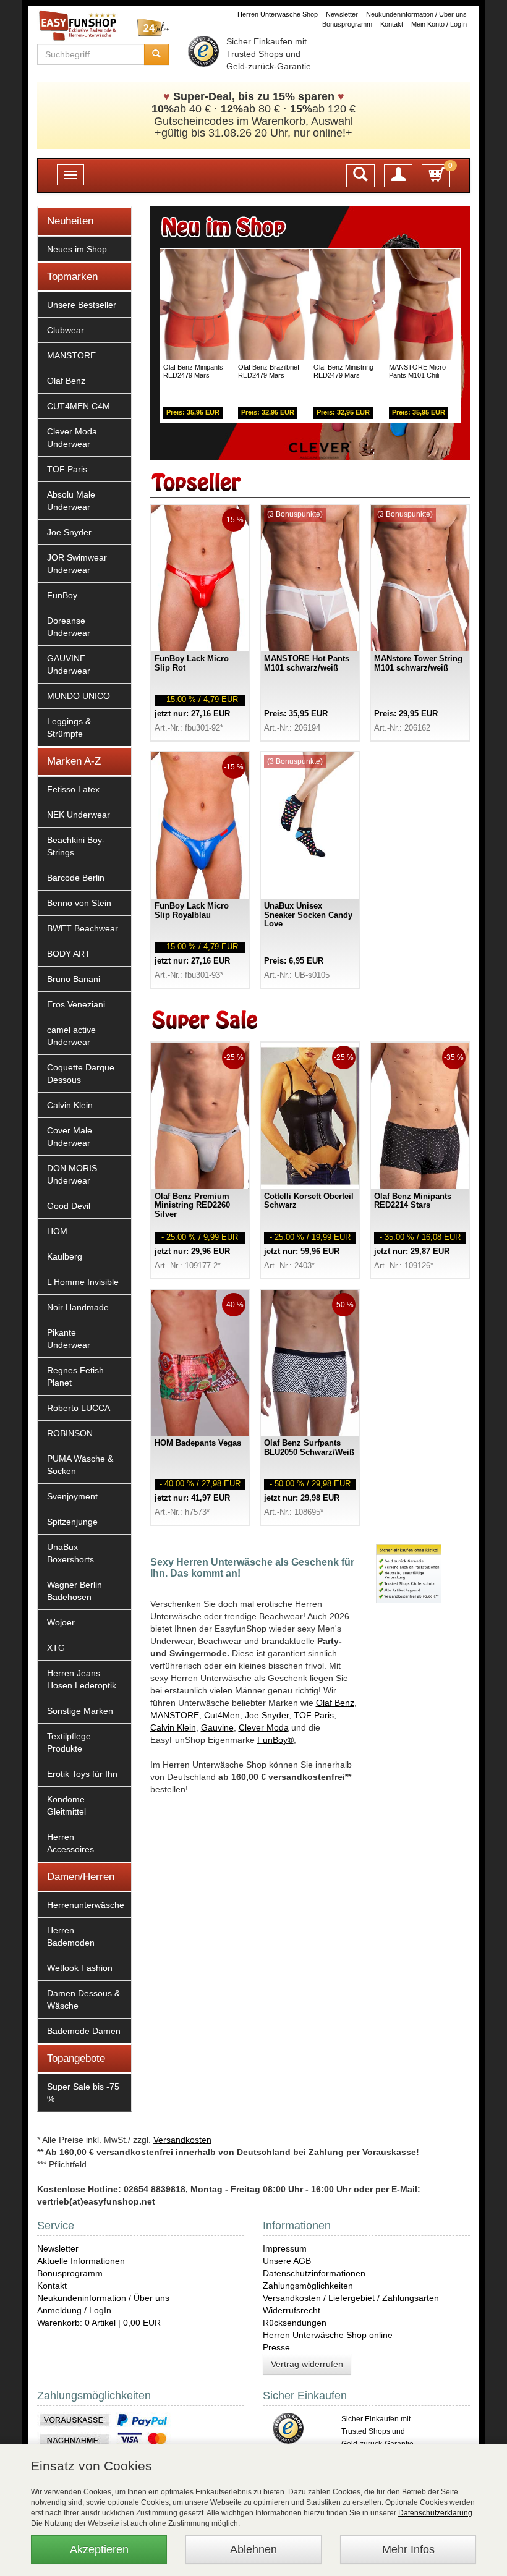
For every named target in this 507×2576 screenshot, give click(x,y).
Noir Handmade (78, 1307)
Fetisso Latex (73, 789)
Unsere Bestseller (82, 305)
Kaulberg (65, 1256)
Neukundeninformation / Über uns (416, 14)
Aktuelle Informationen (81, 2261)
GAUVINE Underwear (69, 664)
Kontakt (392, 24)
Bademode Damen (84, 2031)
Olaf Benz (66, 381)
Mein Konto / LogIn (439, 24)
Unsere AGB (287, 2261)
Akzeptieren (99, 2549)
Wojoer (61, 1622)
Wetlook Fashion (80, 1968)
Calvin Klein (70, 1105)
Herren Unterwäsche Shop (278, 14)
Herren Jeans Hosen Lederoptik (82, 1679)
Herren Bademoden (71, 1936)
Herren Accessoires (70, 1843)
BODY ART (69, 954)
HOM (57, 1231)
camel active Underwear (71, 1036)
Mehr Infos (408, 2549)
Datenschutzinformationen (314, 2273)
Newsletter (342, 14)
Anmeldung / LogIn (74, 2310)
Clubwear (66, 330)
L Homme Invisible (83, 1282)
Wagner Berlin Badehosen (75, 1591)
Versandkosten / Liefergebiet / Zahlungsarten (351, 2298)
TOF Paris (67, 469)
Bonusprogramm (347, 24)
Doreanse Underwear (69, 627)
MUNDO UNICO (79, 696)
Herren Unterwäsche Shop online (328, 2335)
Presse (276, 2347)
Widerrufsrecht (292, 2310)
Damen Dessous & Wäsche (83, 1999)
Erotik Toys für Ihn (82, 1774)
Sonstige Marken (80, 1711)
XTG (56, 1648)
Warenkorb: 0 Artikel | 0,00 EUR (99, 2323)
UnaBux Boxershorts (70, 1553)
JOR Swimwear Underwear (77, 564)
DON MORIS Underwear (72, 1174)
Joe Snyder (69, 532)
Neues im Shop (77, 249)
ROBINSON (70, 1433)
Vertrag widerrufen (307, 2364)
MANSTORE (71, 355)
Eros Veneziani (76, 1004)
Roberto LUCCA (79, 1408)
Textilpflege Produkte (69, 1742)
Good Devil (69, 1206)
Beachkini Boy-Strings (76, 846)
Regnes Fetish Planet (75, 1376)
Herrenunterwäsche (86, 1905)
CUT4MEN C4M (79, 406)
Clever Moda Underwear (72, 438)
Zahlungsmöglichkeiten (308, 2286)
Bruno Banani (74, 979)
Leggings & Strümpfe (69, 727)
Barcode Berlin (76, 878)
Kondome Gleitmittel (66, 1805)
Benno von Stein (79, 903)
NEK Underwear (79, 815)
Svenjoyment (72, 1496)
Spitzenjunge (72, 1522)
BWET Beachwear (83, 928)
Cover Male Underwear (70, 1137)
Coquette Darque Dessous (81, 1074)
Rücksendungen (295, 2323)
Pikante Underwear (69, 1339)
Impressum (285, 2248)
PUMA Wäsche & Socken (80, 1465)
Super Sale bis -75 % (83, 2093)
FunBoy (62, 595)
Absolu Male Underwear (71, 501)
